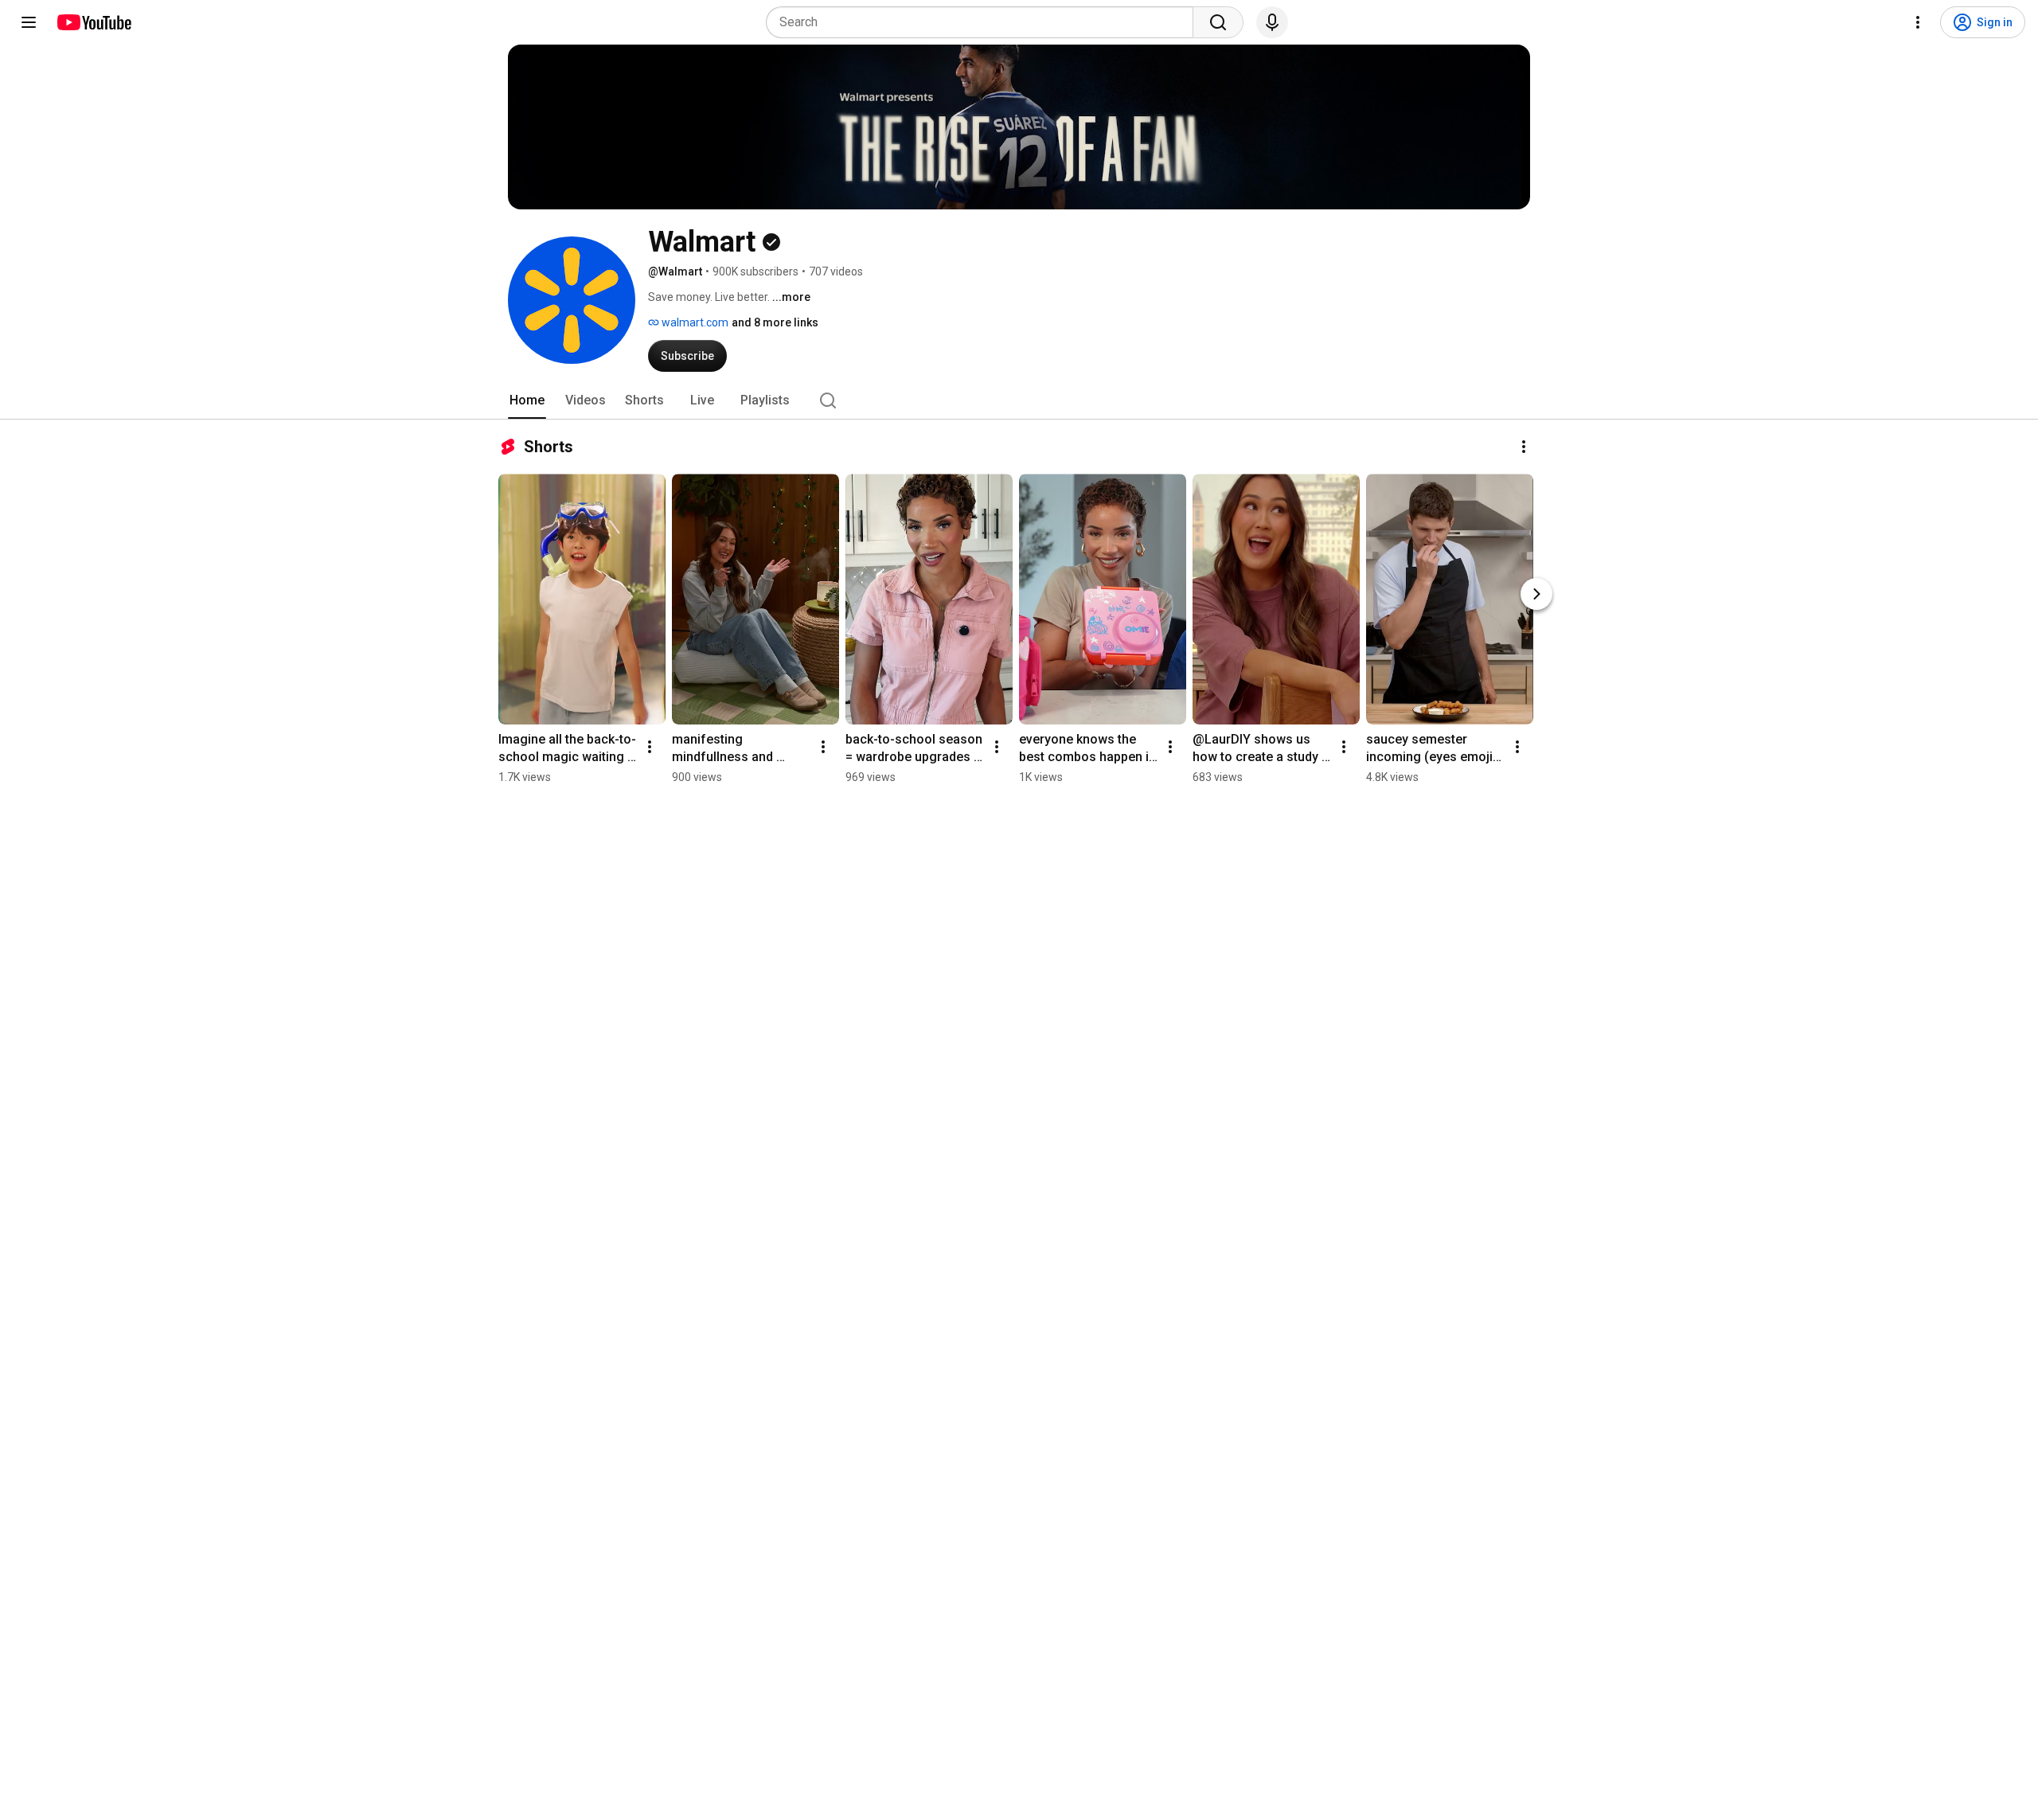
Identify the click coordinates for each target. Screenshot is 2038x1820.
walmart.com (694, 322)
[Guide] (29, 22)
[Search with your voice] (1272, 22)
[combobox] (984, 22)
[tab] (527, 400)
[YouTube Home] (94, 22)
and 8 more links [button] (775, 322)
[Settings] (1918, 22)
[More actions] (1524, 447)
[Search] (1218, 22)
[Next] (1536, 594)
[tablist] (1019, 400)
